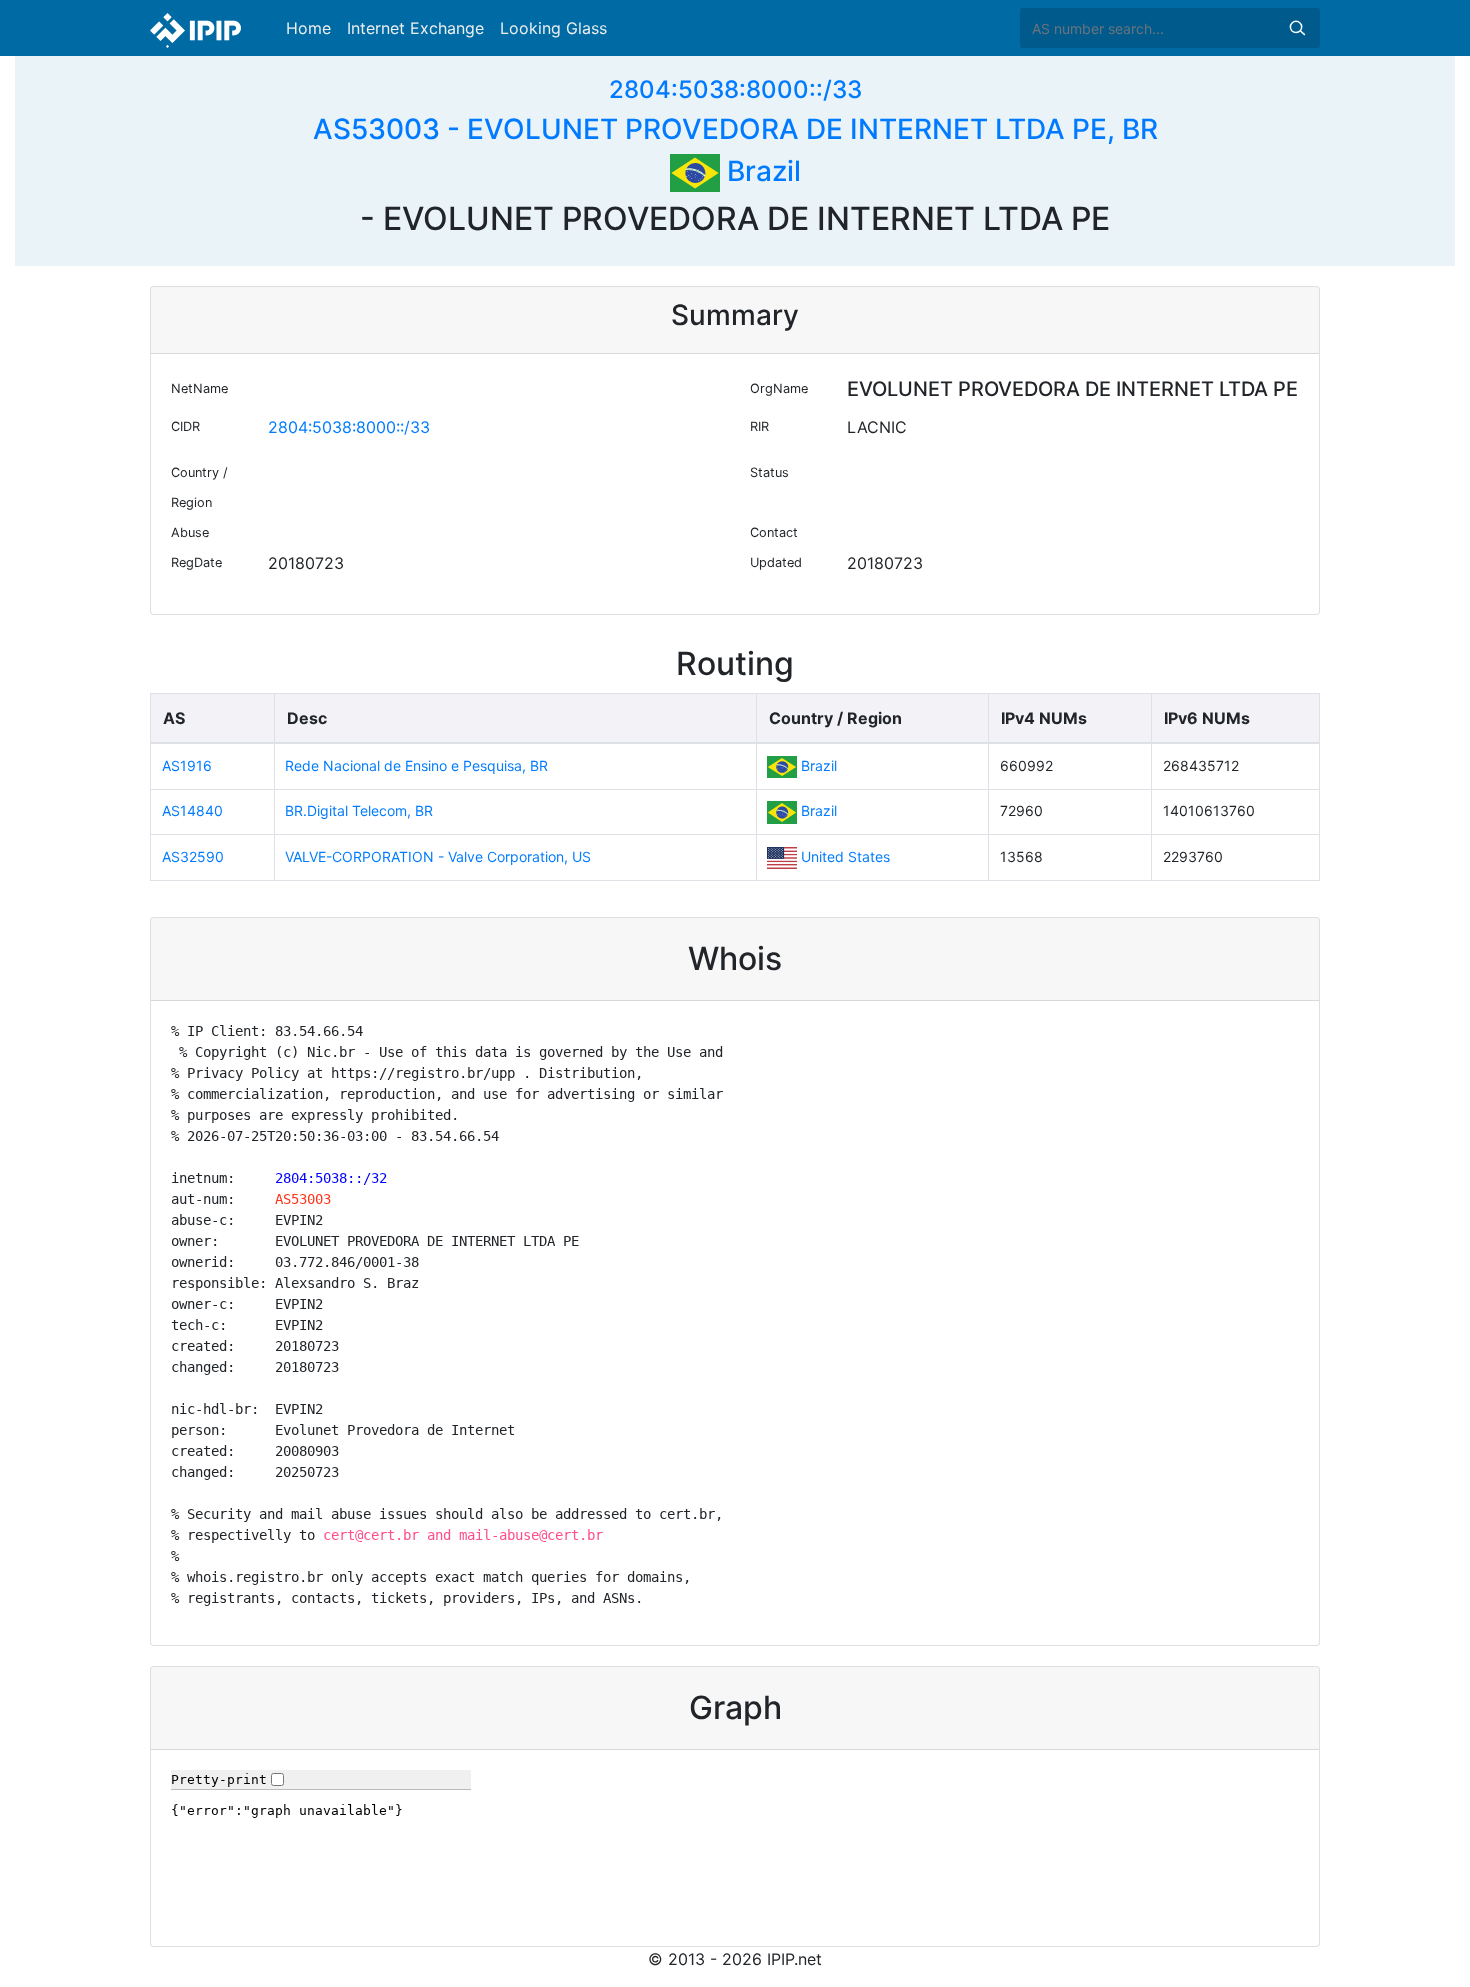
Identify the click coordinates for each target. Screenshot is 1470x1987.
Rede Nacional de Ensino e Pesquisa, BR (416, 765)
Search (1297, 28)
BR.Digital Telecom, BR (359, 810)
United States (845, 856)
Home (308, 28)
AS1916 (187, 765)
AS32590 (193, 856)
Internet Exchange (415, 28)
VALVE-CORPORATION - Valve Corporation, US (438, 856)
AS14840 (192, 810)
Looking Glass (553, 28)
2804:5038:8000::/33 (735, 89)
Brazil (760, 171)
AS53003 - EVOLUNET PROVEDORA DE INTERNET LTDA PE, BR (735, 129)
